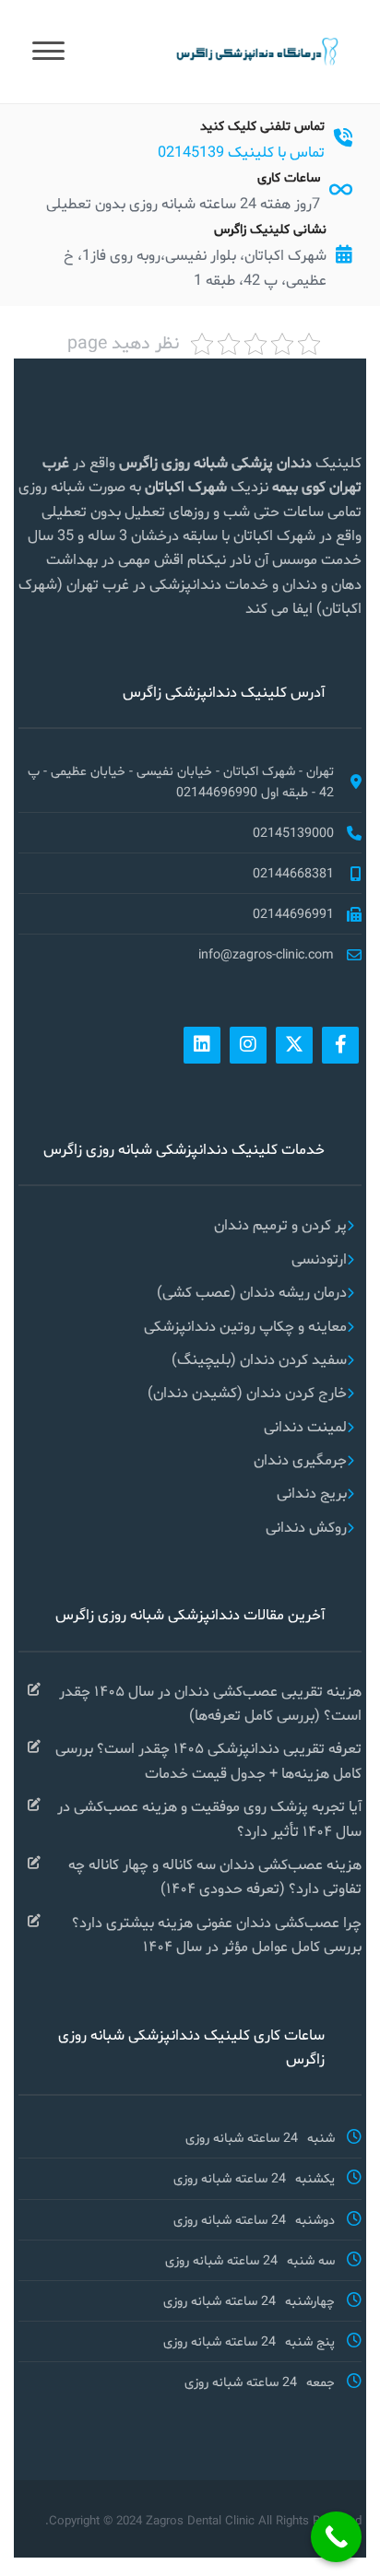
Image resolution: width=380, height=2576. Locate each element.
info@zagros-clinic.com (266, 954)
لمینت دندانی (305, 1426)
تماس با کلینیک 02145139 (241, 152)
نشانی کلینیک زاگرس (270, 229)
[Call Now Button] (336, 2537)
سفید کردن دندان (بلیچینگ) (259, 1359)
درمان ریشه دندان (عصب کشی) (252, 1292)
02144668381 (293, 873)
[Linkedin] (202, 1045)
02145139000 (293, 832)
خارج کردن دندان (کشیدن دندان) (247, 1392)
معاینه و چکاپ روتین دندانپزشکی (245, 1326)
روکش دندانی (306, 1527)
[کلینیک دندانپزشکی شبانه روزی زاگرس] (255, 50)
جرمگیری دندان (300, 1459)
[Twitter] (294, 1045)
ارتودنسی (319, 1259)
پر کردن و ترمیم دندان (280, 1224)
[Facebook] (340, 1045)
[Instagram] (248, 1045)
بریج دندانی (312, 1493)
